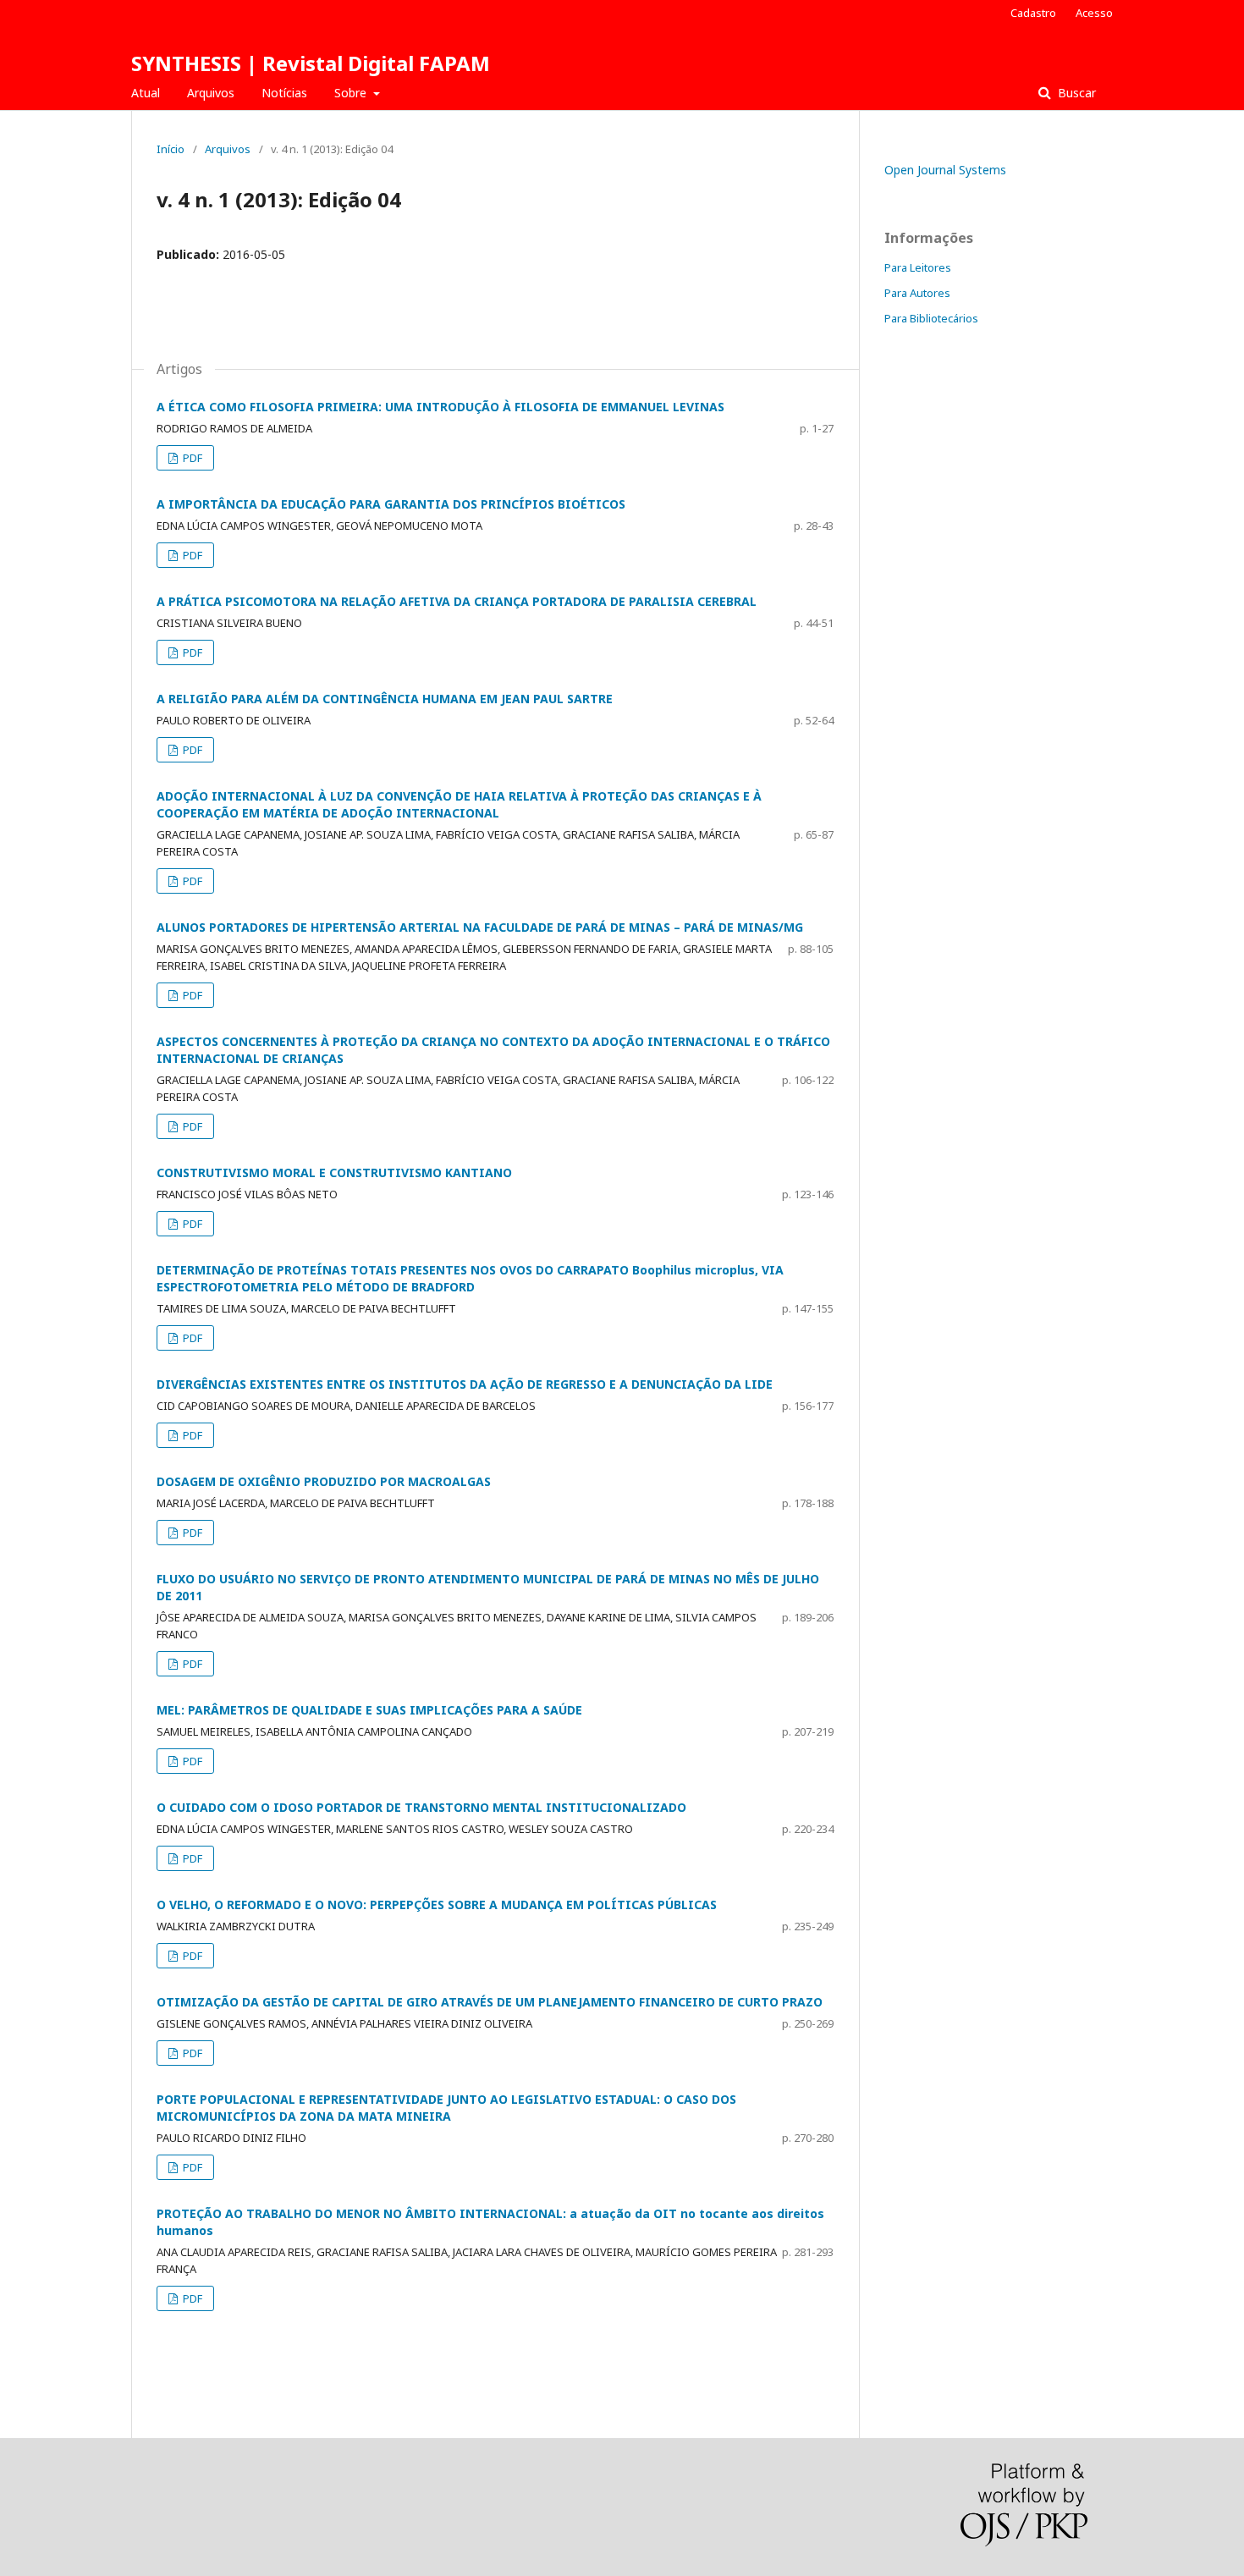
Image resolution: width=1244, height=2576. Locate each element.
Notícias (284, 93)
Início (171, 149)
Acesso (1094, 13)
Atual (146, 93)
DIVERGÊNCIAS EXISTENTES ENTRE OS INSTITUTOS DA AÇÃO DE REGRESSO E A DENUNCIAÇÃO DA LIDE (465, 1384)
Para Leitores (918, 267)
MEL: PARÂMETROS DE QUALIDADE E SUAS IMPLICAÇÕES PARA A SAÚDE (369, 1710)
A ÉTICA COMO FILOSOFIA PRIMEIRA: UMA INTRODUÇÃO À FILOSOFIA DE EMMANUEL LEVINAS (440, 407)
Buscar (1075, 93)
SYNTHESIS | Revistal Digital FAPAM (311, 63)
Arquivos (211, 93)
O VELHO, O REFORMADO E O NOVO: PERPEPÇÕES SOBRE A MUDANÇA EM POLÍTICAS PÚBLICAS (437, 1904)
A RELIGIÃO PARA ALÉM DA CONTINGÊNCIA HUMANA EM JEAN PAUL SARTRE (385, 699)
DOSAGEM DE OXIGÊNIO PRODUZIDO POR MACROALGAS (324, 1481)
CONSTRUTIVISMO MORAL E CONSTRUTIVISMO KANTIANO (334, 1172)
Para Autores (917, 293)
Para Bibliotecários (931, 318)
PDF (191, 458)
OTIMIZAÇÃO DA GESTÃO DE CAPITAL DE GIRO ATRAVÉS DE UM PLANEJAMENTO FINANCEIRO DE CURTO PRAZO (490, 2002)
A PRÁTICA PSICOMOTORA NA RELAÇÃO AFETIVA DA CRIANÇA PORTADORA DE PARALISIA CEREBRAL (457, 601)
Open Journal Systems (945, 170)
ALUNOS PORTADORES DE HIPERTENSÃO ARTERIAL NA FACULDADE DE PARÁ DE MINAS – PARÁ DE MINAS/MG (480, 927)
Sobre (352, 93)
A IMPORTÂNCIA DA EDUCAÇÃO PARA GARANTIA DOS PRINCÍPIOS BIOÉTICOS (391, 504)
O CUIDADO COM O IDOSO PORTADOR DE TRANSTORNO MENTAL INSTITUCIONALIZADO (421, 1807)
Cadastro (1033, 13)
